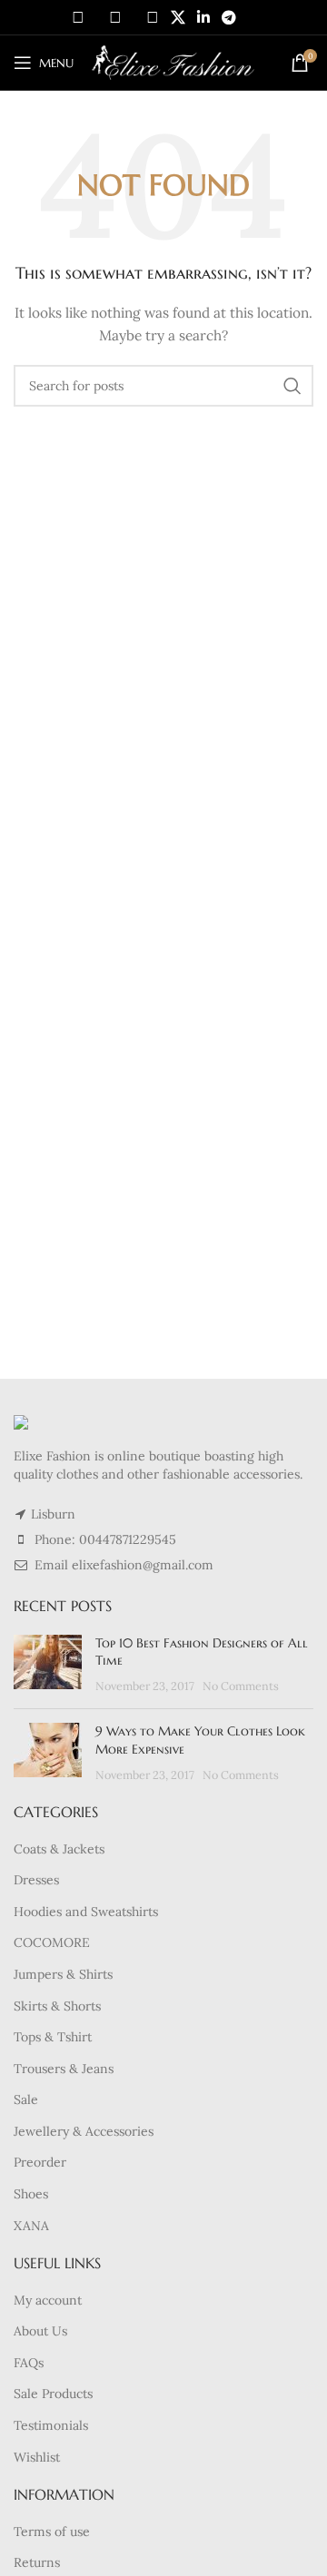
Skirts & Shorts (57, 2006)
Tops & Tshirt (53, 2037)
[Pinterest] (153, 17)
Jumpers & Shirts (63, 1974)
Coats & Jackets (59, 1849)
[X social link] (178, 17)
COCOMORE (52, 1942)
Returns (37, 2562)
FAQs (29, 2363)
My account (48, 2300)
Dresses (36, 1880)
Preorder (40, 2162)
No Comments (241, 1686)
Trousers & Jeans (64, 2069)
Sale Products (53, 2394)
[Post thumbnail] (48, 1665)
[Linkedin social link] (203, 17)
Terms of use (52, 2532)
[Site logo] (173, 62)
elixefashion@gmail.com (143, 1565)
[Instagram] (115, 17)
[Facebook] (78, 17)
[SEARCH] (292, 386)
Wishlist (37, 2457)
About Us (40, 2331)
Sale (26, 2099)
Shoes (31, 2194)
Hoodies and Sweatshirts (86, 1912)
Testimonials (51, 2425)
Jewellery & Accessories (84, 2131)
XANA (31, 2226)
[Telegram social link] (229, 17)
